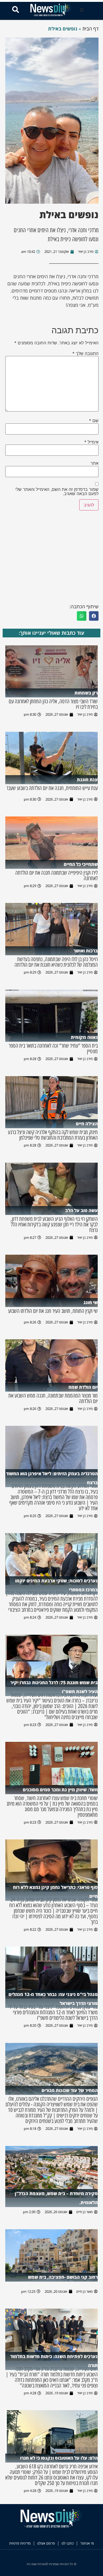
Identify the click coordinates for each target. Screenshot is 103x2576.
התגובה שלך (85, 353)
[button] (82, 10)
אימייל (91, 442)
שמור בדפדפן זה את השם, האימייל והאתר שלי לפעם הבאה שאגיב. (57, 491)
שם (94, 421)
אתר (95, 463)
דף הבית (90, 29)
